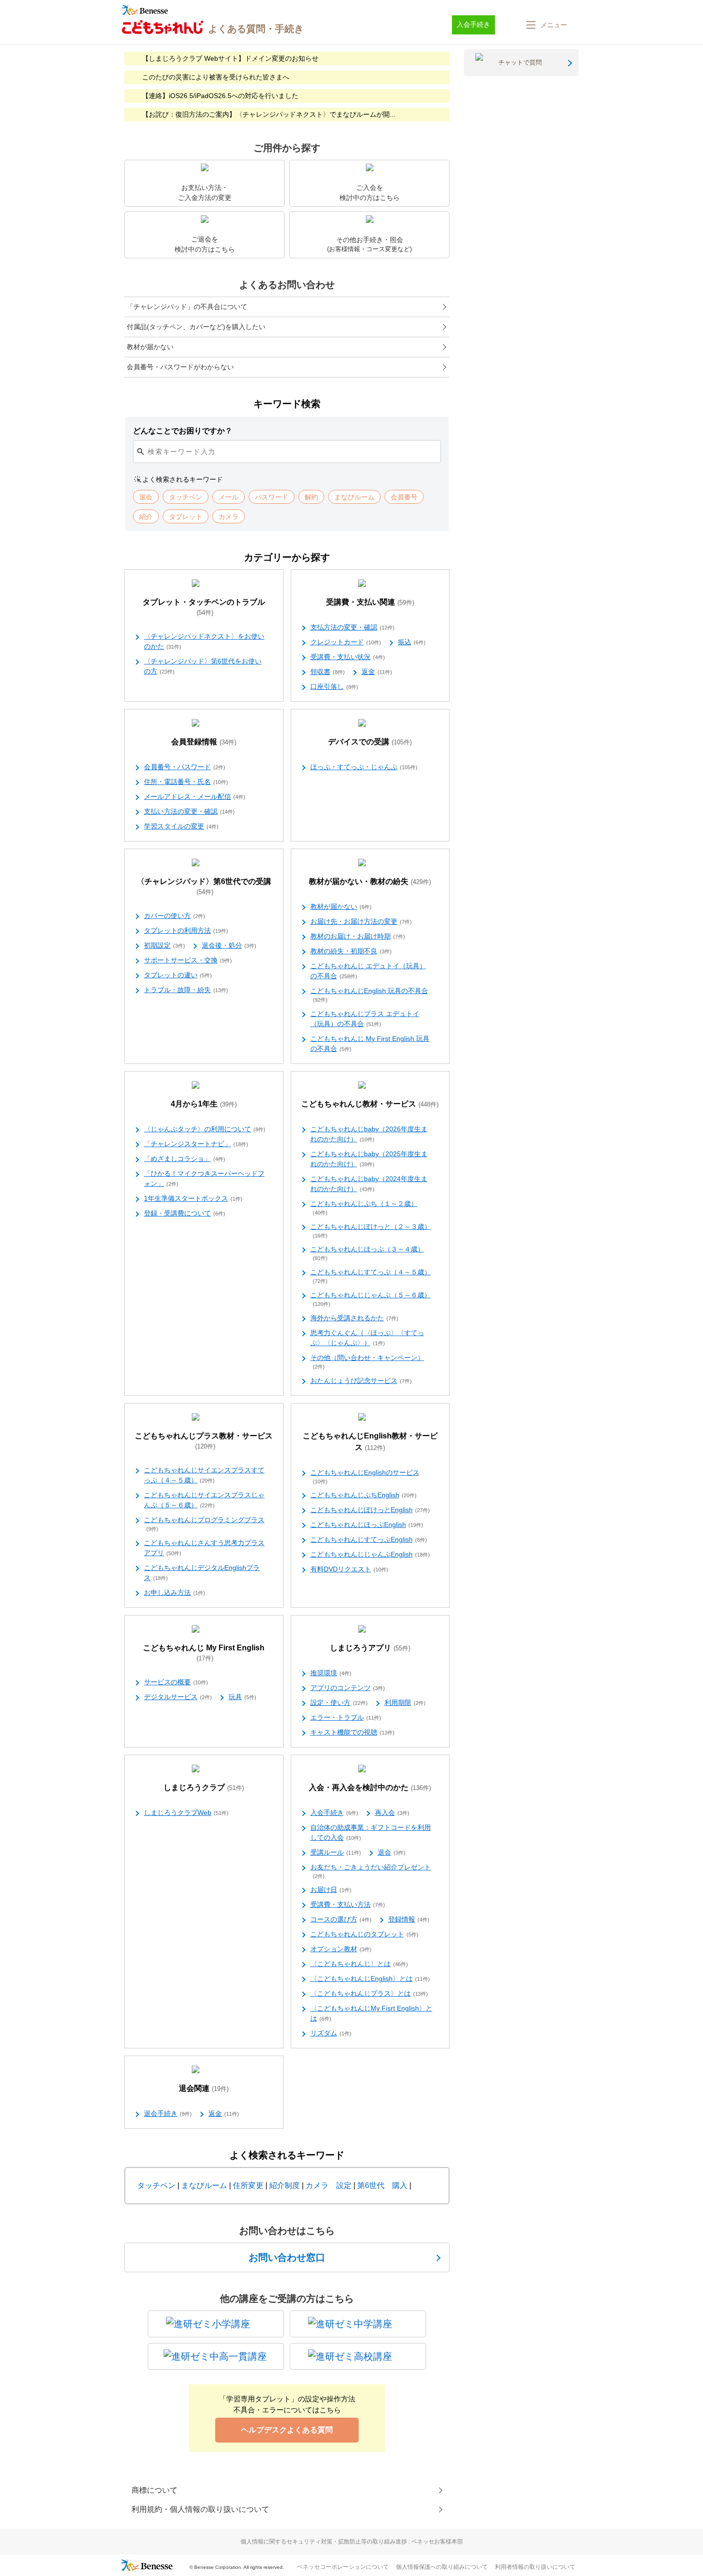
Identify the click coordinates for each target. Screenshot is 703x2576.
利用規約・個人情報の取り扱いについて (200, 2509)
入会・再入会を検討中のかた (370, 1787)
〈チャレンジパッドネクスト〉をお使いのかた (204, 641)
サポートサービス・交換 (188, 960)
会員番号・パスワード (185, 767)
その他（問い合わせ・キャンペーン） (367, 1362)
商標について (154, 2490)
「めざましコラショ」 (185, 1159)
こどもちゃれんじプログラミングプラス (204, 1524)
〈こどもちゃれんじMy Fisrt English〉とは (371, 2013)
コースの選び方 (341, 1919)
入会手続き (334, 1813)
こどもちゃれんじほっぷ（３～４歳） (367, 1253)
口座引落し (334, 686)
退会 (392, 1852)
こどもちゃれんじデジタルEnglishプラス (202, 1573)
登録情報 (409, 1919)
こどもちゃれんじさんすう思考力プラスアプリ (204, 1548)
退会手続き (168, 2113)
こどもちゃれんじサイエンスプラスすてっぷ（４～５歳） (204, 1475)
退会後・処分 (229, 945)
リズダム (331, 2033)
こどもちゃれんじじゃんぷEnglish (370, 1554)
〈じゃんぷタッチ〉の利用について (205, 1129)
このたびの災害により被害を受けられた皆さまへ (216, 77)
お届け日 (331, 1890)
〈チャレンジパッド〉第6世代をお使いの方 (203, 666)
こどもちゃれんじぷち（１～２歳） (364, 1208)
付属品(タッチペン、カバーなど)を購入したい (196, 327)
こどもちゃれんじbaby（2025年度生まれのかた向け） (369, 1159)
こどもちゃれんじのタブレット (364, 1934)
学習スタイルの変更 (181, 826)
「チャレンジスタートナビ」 (196, 1144)
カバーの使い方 (175, 916)
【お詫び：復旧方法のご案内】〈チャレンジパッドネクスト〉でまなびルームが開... (269, 114)
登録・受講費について (185, 1213)
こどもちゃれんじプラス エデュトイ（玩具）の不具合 (365, 1019)
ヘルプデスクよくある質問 (287, 2430)
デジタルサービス (178, 1697)
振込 (412, 642)
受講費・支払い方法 (348, 1904)
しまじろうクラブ (204, 1787)
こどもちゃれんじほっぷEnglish (367, 1525)
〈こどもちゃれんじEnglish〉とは (370, 1979)
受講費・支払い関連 (370, 602)
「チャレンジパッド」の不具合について (187, 307)
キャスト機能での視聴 (352, 1732)
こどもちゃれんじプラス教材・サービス (204, 1441)
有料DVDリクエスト (349, 1569)
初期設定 (165, 945)
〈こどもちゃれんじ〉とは (359, 1964)
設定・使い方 (339, 1703)
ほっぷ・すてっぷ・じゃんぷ (364, 767)
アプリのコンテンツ (348, 1688)
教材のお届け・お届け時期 (358, 936)
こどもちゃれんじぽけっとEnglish (370, 1510)
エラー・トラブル (346, 1717)
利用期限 (405, 1703)
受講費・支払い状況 (348, 657)
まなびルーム (204, 2185)
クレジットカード (346, 642)
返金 (377, 672)
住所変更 (248, 2185)
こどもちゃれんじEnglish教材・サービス (370, 1442)
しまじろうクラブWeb (186, 1813)
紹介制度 (285, 2185)
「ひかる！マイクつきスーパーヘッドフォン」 (204, 1178)
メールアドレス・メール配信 (195, 796)
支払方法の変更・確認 (352, 627)
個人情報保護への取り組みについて (442, 2567)
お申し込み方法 (175, 1592)
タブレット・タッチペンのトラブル (204, 607)
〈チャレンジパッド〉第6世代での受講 (204, 886)
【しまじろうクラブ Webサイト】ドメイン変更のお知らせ (230, 58)
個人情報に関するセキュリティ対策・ (352, 2542)
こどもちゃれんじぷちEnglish (363, 1495)
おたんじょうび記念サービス (361, 1381)
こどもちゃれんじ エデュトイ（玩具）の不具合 (368, 971)
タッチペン (156, 2185)
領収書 (328, 672)
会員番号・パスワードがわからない (180, 367)
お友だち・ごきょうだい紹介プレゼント (371, 1871)
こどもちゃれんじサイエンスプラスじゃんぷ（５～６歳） (204, 1500)
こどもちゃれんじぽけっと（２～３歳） (371, 1231)
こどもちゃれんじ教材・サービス (370, 1104)
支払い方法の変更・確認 (189, 811)
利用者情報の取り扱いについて (535, 2567)
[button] (546, 25)
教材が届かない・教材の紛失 (370, 881)
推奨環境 (331, 1673)
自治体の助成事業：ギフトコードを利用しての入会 (371, 1832)
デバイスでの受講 (370, 742)
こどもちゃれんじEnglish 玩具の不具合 (369, 995)
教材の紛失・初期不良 (351, 951)
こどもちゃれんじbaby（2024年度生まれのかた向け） (369, 1184)
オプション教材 (341, 1949)
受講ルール (336, 1852)
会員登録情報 (204, 742)
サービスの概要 (176, 1682)
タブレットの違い (178, 975)
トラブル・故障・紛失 (186, 990)
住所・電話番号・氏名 (186, 782)
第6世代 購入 (382, 2185)
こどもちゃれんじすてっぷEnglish (369, 1539)
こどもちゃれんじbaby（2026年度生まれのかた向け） (369, 1134)
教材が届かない (150, 347)
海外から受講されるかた (354, 1318)
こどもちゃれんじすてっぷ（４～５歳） (371, 1276)
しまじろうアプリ (370, 1648)
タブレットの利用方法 (186, 930)
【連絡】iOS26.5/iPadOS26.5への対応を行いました (220, 96)
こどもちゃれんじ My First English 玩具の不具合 (370, 1044)
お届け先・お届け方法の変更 (361, 921)
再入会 (392, 1813)
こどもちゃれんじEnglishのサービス (365, 1476)
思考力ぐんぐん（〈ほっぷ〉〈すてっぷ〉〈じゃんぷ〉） (367, 1338)
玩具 (242, 1697)
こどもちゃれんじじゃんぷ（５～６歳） (371, 1299)
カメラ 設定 (329, 2185)
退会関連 (204, 2088)
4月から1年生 (204, 1104)
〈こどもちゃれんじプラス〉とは (369, 1993)
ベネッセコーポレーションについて (343, 2567)
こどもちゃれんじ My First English (204, 1653)
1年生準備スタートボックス (193, 1198)
